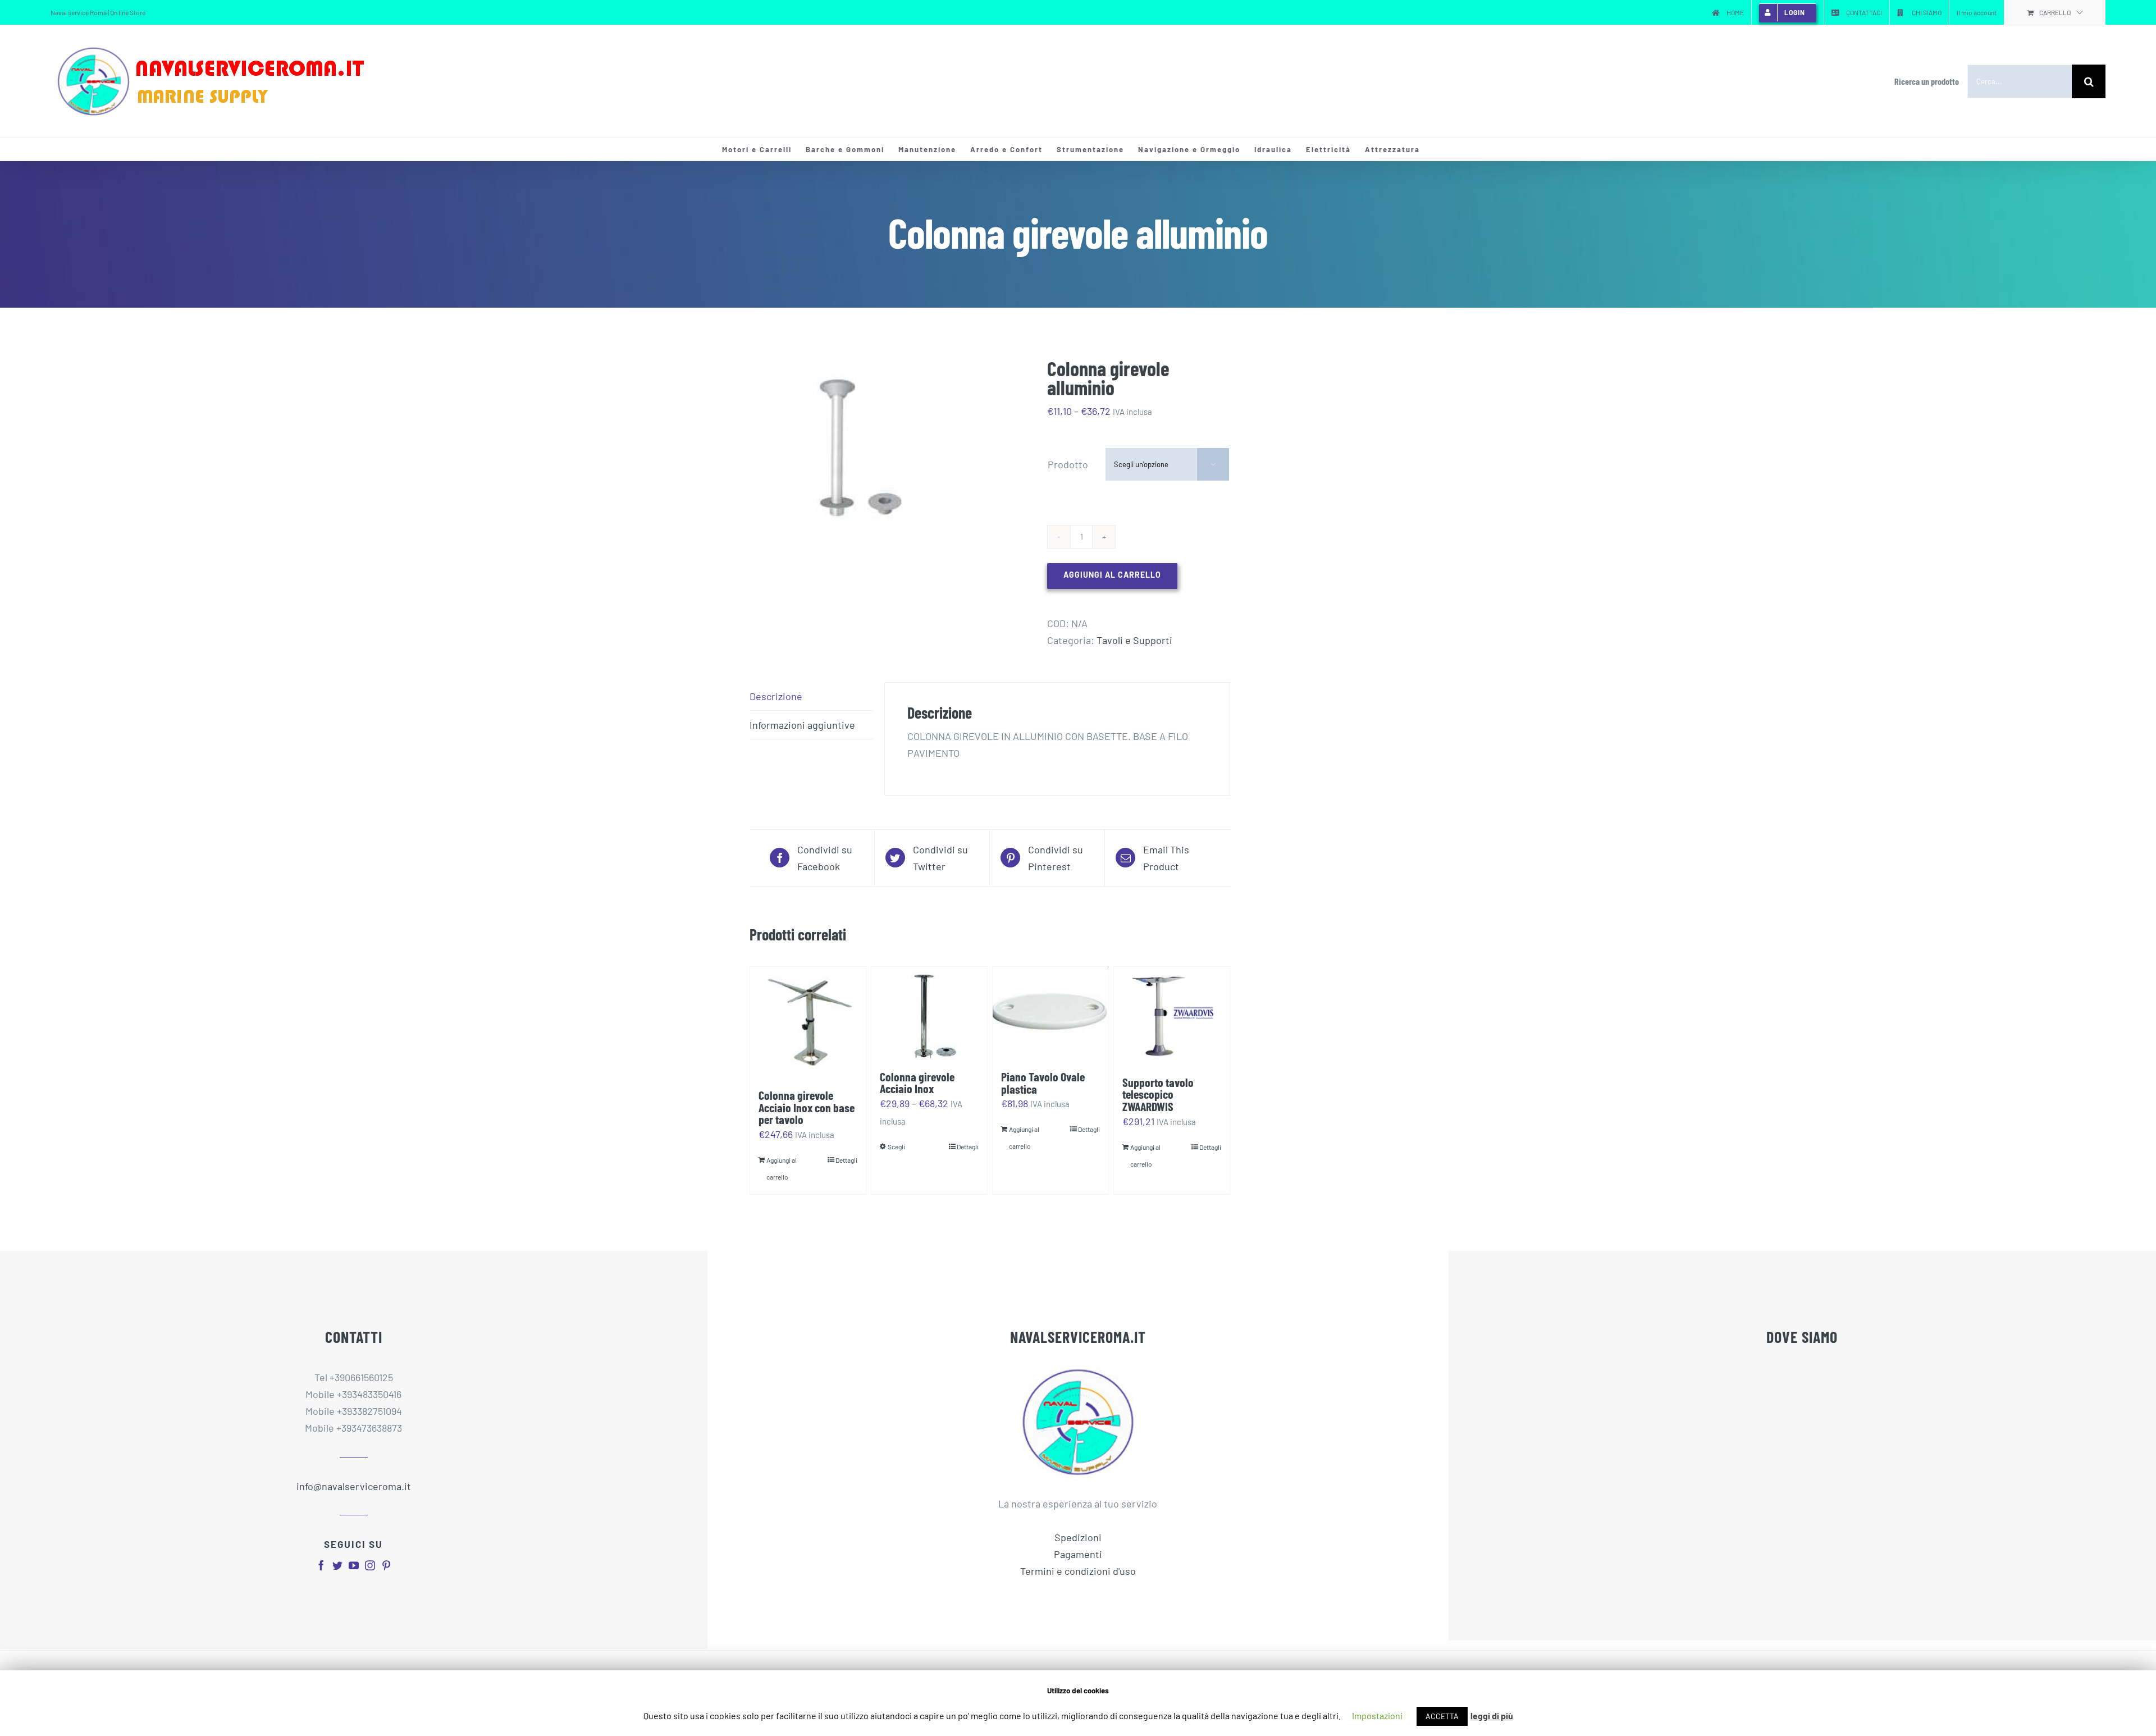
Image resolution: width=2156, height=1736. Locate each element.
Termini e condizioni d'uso (1078, 1571)
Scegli (896, 1146)
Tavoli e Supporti (1134, 640)
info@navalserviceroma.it (354, 1486)
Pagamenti (1078, 1554)
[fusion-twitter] (337, 1565)
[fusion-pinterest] (386, 1565)
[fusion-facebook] (321, 1565)
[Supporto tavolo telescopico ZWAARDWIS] (1172, 1016)
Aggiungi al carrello (1112, 575)
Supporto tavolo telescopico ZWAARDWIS (1158, 1094)
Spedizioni (1078, 1537)
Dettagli (846, 1160)
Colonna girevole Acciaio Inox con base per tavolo (807, 1107)
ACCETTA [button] (1442, 1716)
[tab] (811, 696)
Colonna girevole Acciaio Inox (917, 1082)
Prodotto (1068, 464)
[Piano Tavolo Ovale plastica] (1050, 1013)
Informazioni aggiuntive (802, 725)
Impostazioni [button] (1377, 1716)
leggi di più (1492, 1716)
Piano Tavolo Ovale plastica (1043, 1082)
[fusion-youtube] (354, 1565)
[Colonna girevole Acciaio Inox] (929, 1013)
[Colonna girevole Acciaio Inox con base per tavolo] (808, 1022)
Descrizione (776, 696)
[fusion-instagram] (370, 1565)
